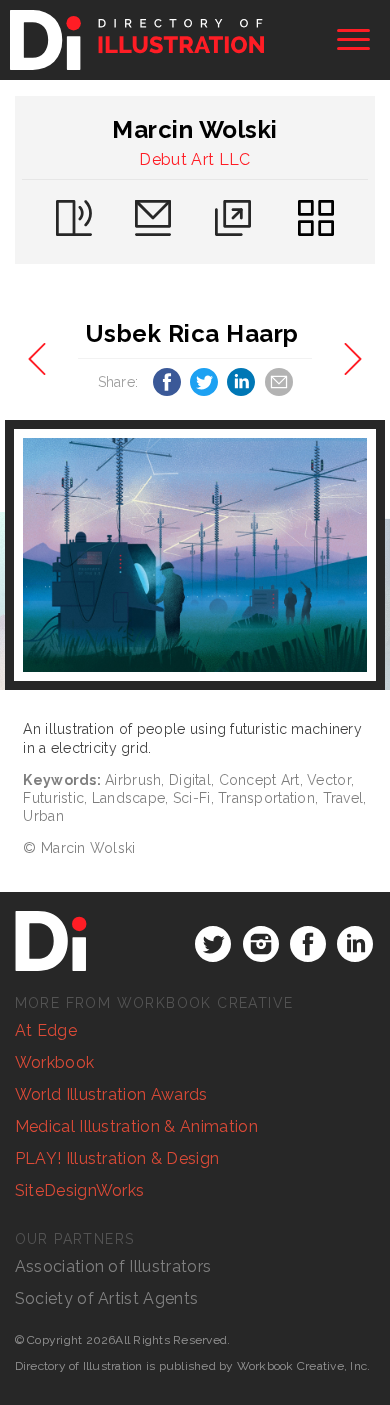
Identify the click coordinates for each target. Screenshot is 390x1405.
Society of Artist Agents (107, 1298)
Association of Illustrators (113, 1266)
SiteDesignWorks (80, 1190)
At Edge (46, 1030)
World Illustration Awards (111, 1094)
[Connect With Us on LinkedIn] (355, 944)
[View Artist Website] (194, 555)
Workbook (55, 1062)
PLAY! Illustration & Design (117, 1158)
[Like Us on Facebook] (308, 944)
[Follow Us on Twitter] (213, 944)
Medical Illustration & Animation (136, 1126)
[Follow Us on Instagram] (261, 944)
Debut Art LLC (194, 159)
